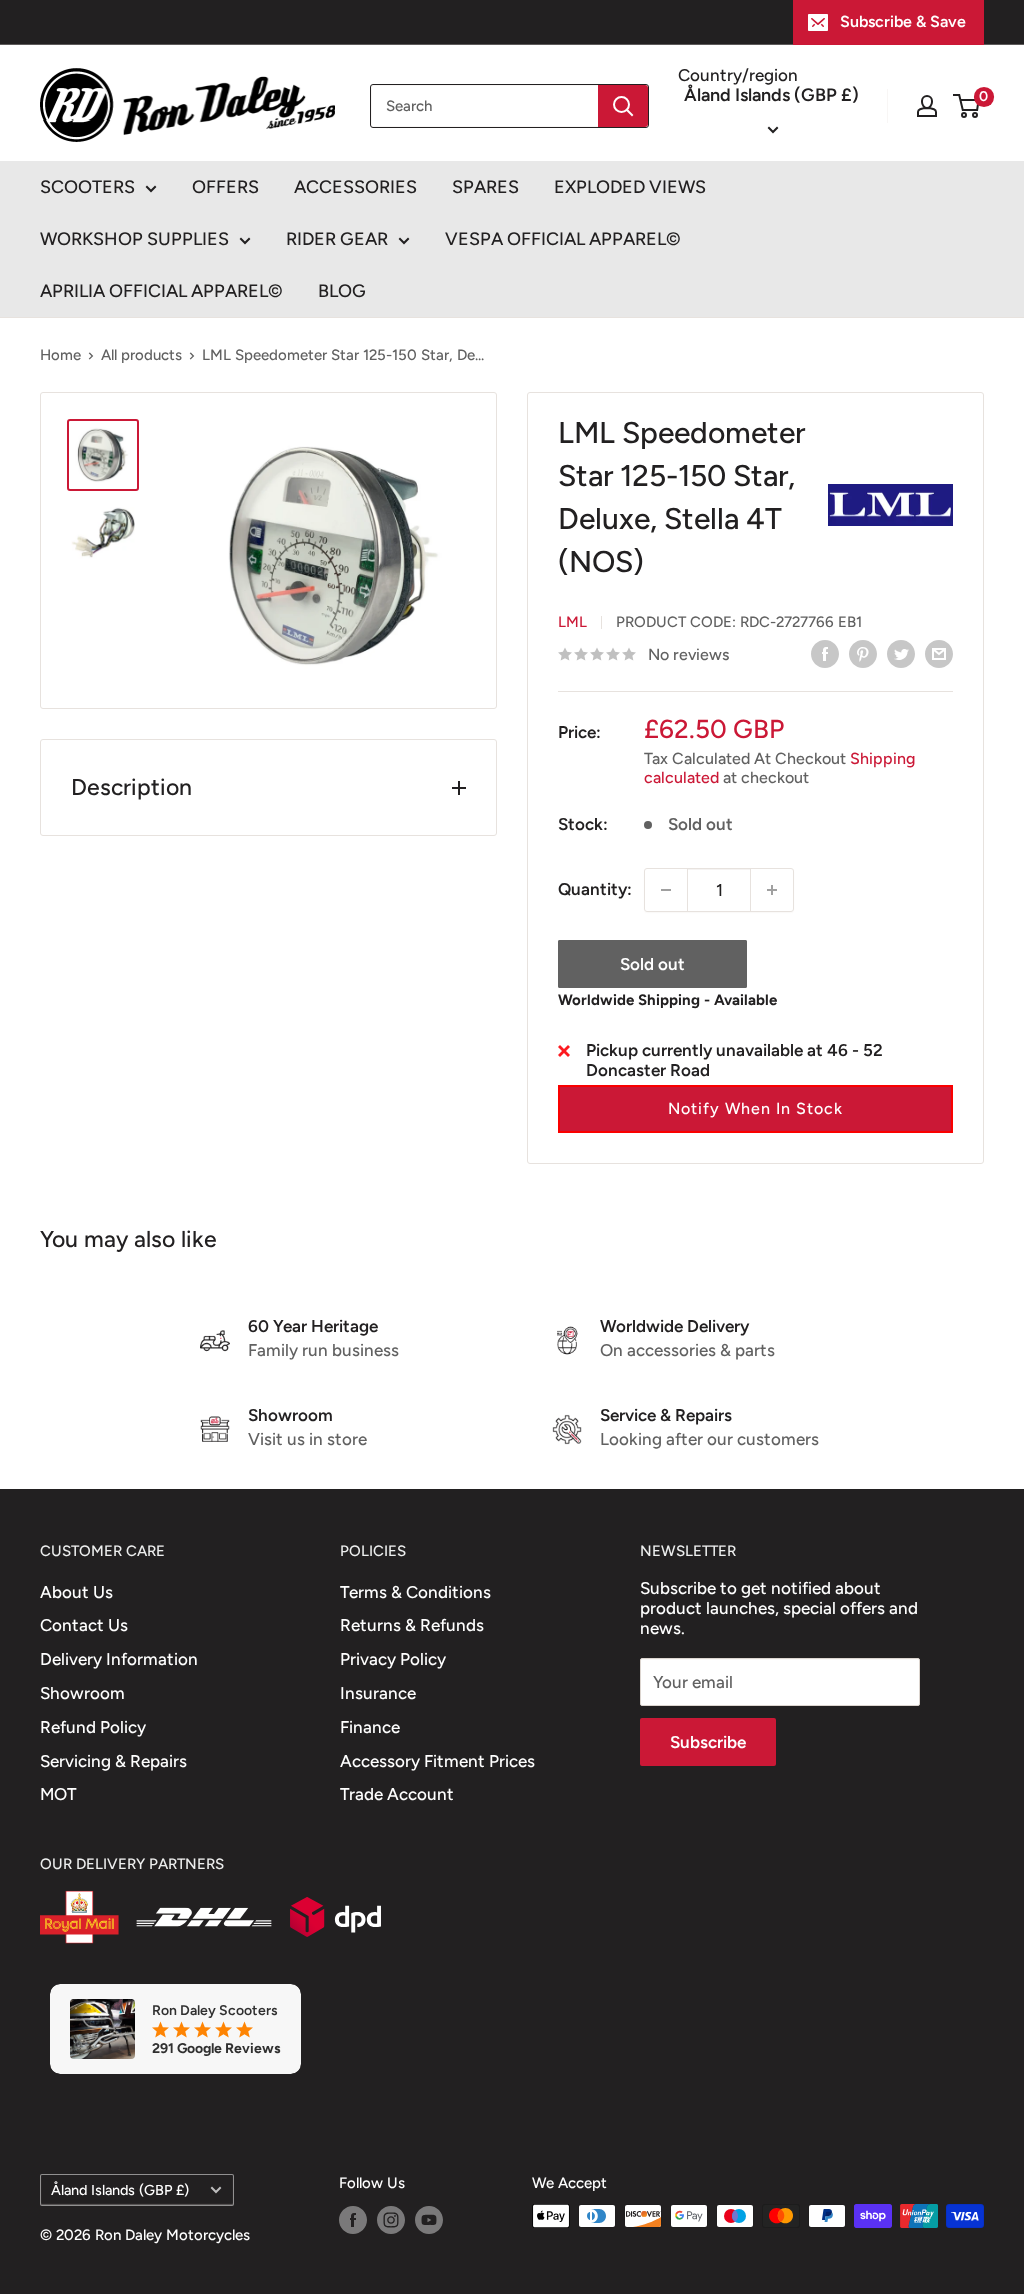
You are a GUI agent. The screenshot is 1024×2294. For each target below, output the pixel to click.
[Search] (623, 106)
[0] (967, 106)
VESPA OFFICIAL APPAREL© (563, 239)
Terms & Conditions (415, 1592)
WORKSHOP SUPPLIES (134, 239)
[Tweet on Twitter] (901, 653)
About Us (76, 1592)
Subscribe (708, 1742)
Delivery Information (119, 1659)
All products (141, 355)
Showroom (82, 1693)
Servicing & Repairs (113, 1761)
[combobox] (484, 106)
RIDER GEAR (337, 239)
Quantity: (595, 889)
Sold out (652, 964)
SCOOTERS (87, 187)
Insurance (378, 1693)
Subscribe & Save (903, 21)
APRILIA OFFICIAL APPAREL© (161, 291)
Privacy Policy (393, 1659)
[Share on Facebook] (825, 653)
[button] (755, 1109)
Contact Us (84, 1625)
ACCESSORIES (355, 187)
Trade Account (397, 1794)
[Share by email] (939, 653)
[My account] (927, 106)
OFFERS (225, 187)
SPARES (485, 187)
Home (60, 355)
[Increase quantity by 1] (772, 890)
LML (572, 622)
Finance (370, 1727)
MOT (58, 1794)
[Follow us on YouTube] (429, 2218)
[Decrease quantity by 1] (666, 890)
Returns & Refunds (412, 1625)
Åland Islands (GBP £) (120, 2190)
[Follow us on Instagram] (391, 2218)
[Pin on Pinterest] (863, 653)
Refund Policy (93, 1727)
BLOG (342, 291)
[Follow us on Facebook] (353, 2218)
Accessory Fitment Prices (437, 1761)
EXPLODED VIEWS (630, 187)
